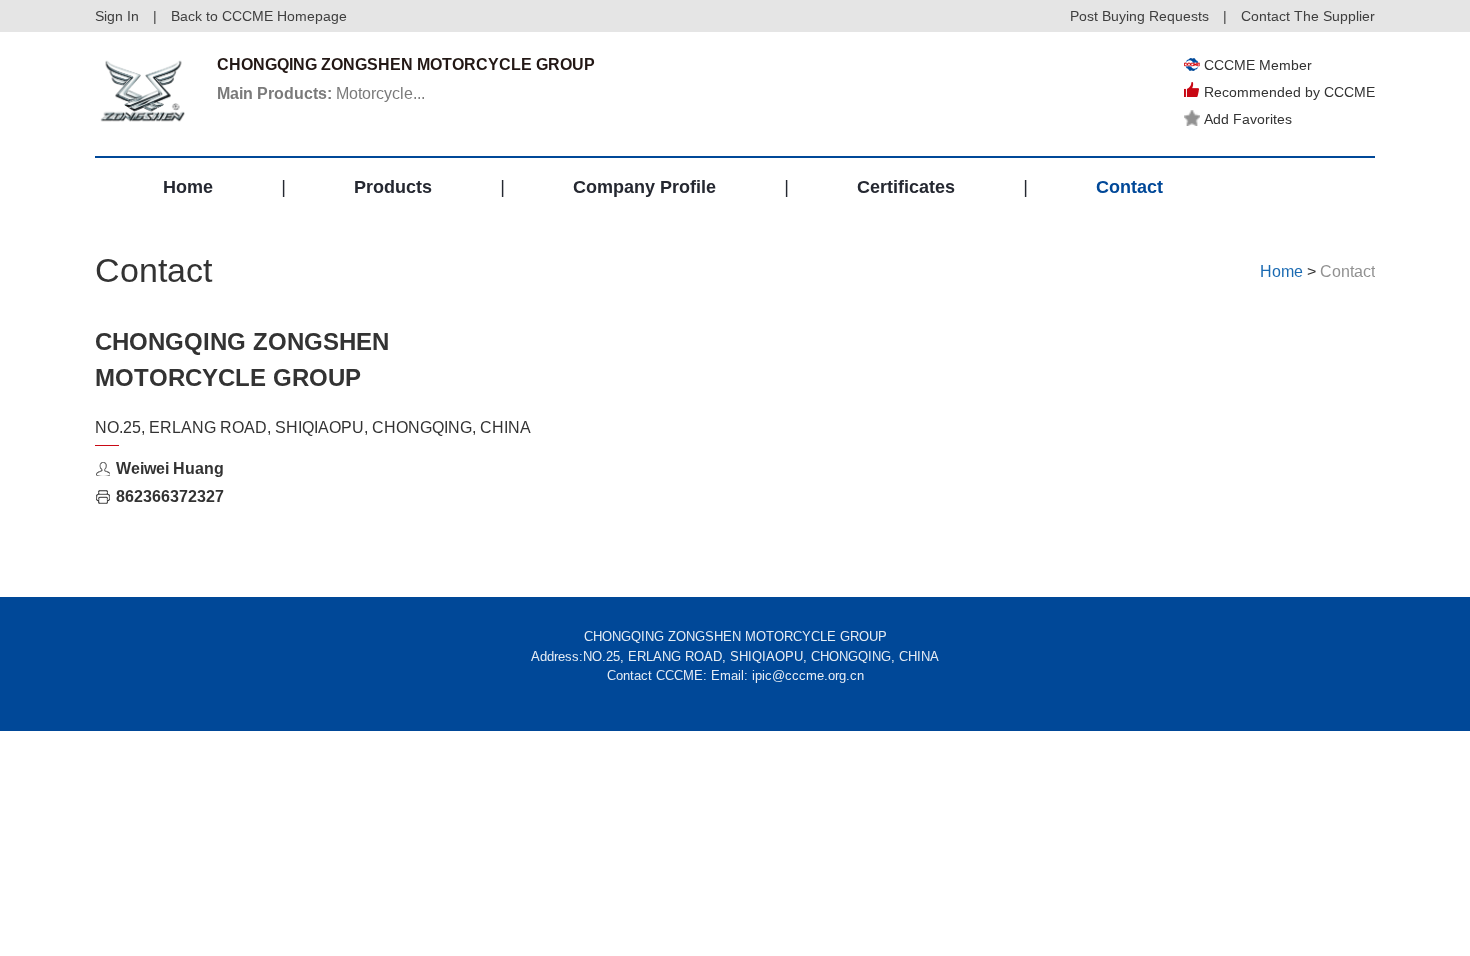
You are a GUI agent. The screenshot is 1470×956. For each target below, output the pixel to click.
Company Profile (644, 187)
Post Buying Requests (1139, 16)
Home (188, 187)
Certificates (906, 187)
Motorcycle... (321, 93)
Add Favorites (1248, 119)
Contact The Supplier (1308, 16)
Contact (1129, 187)
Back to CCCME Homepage (259, 16)
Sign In (117, 16)
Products (393, 187)
